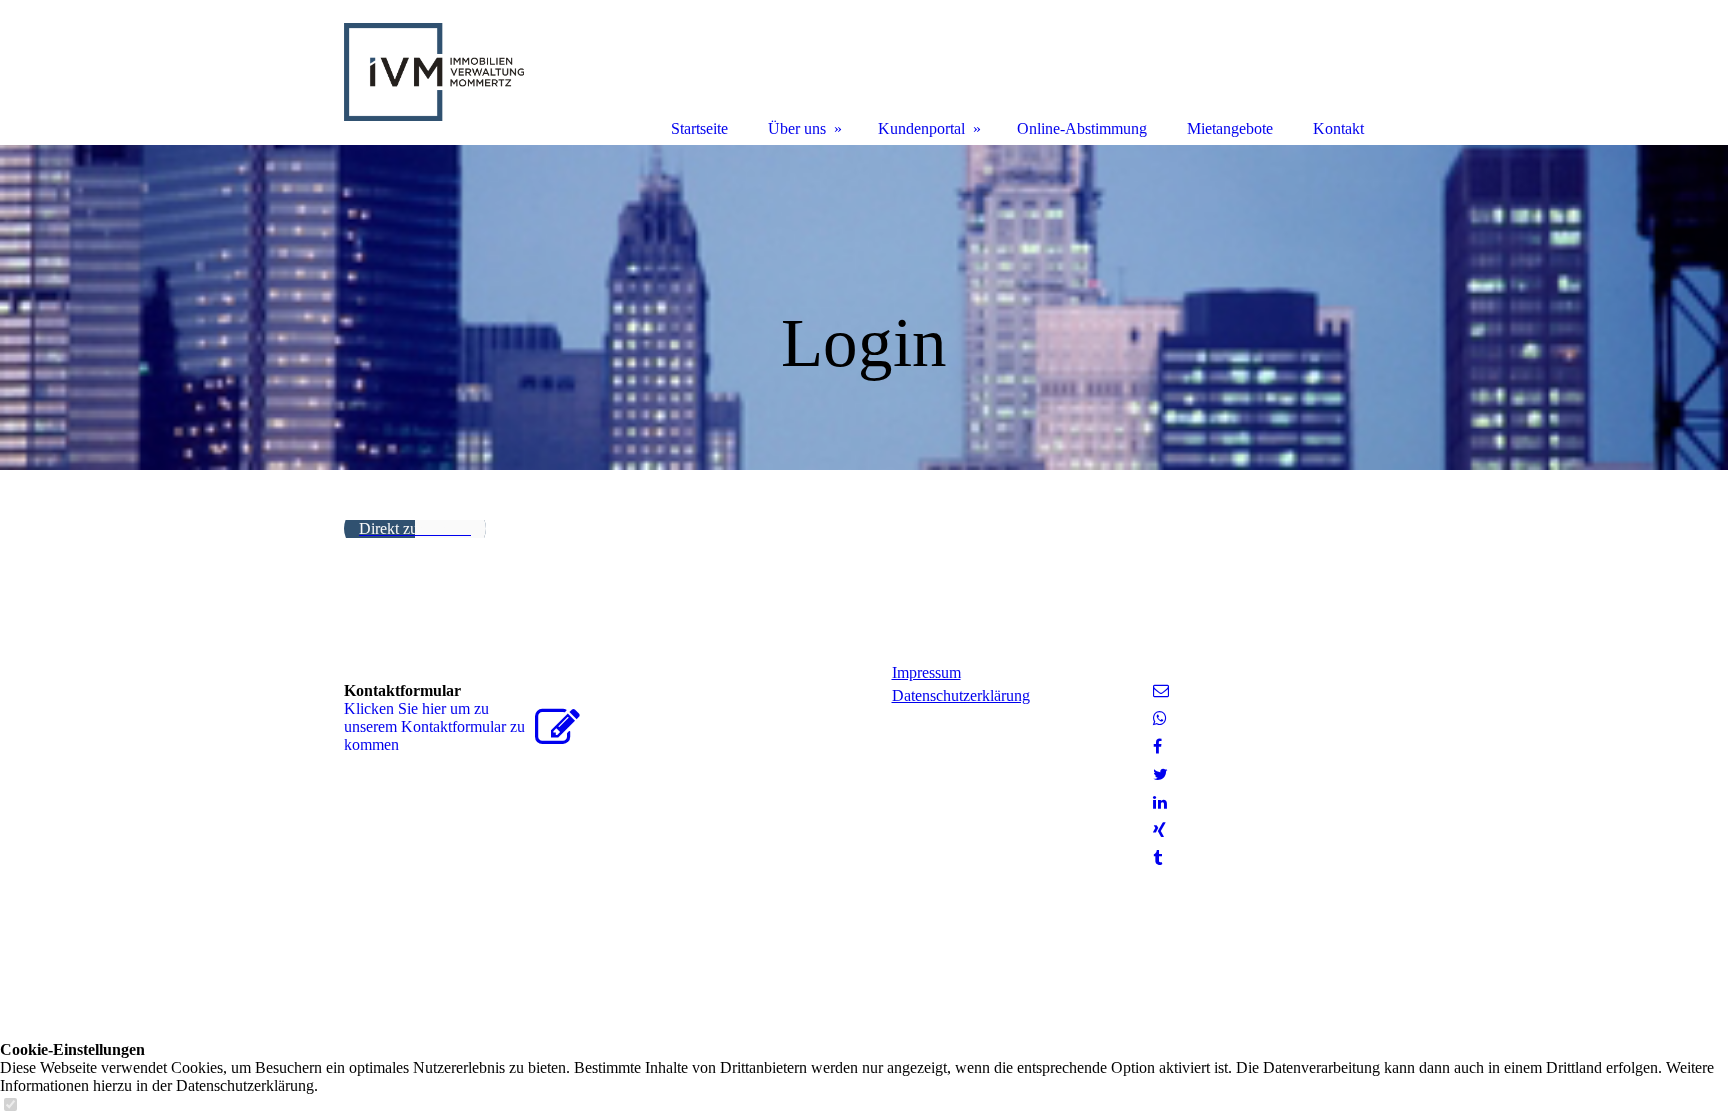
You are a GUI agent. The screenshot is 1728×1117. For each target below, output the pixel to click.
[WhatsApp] (1160, 718)
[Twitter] (1160, 774)
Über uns (797, 128)
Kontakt (1338, 128)
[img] (864, 307)
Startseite (699, 128)
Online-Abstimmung (1082, 128)
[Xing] (1159, 830)
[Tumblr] (1157, 858)
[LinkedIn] (1160, 802)
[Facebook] (1157, 746)
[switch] (10, 1105)
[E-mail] (1161, 690)
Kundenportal (921, 128)
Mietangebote (1230, 128)
